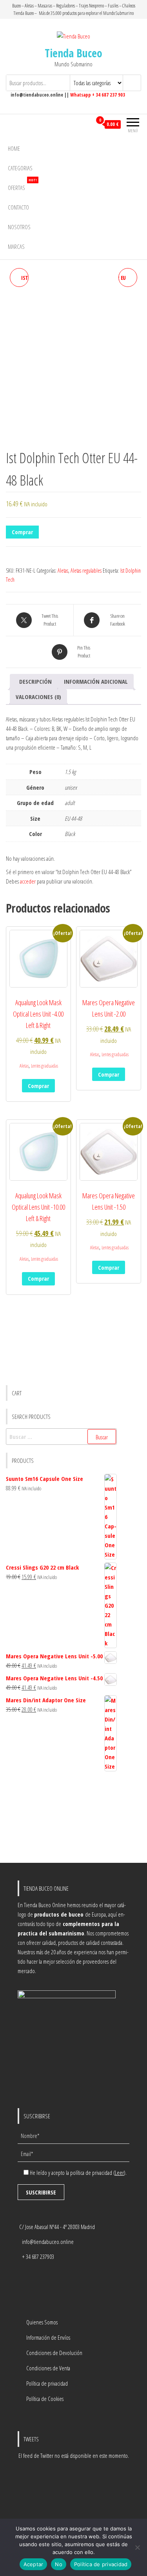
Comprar (22, 532)
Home (14, 148)
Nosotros (19, 227)
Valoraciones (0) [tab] (38, 697)
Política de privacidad (47, 2383)
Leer (119, 2173)
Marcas (16, 246)
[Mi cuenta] (86, 124)
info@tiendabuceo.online (48, 2242)
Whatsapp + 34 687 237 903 (98, 95)
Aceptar (34, 2564)
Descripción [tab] (35, 681)
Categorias (20, 168)
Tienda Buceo (73, 53)
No (59, 2564)
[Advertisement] (61, 1818)
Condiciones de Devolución (54, 2353)
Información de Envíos (48, 2337)
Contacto (18, 207)
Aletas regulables (86, 571)
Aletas (63, 571)
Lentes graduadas (44, 1066)
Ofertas (22, 185)
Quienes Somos (42, 2322)
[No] (137, 2547)
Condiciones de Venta (48, 2368)
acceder (28, 881)
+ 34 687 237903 (38, 2257)
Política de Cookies (45, 2399)
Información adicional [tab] (96, 681)
